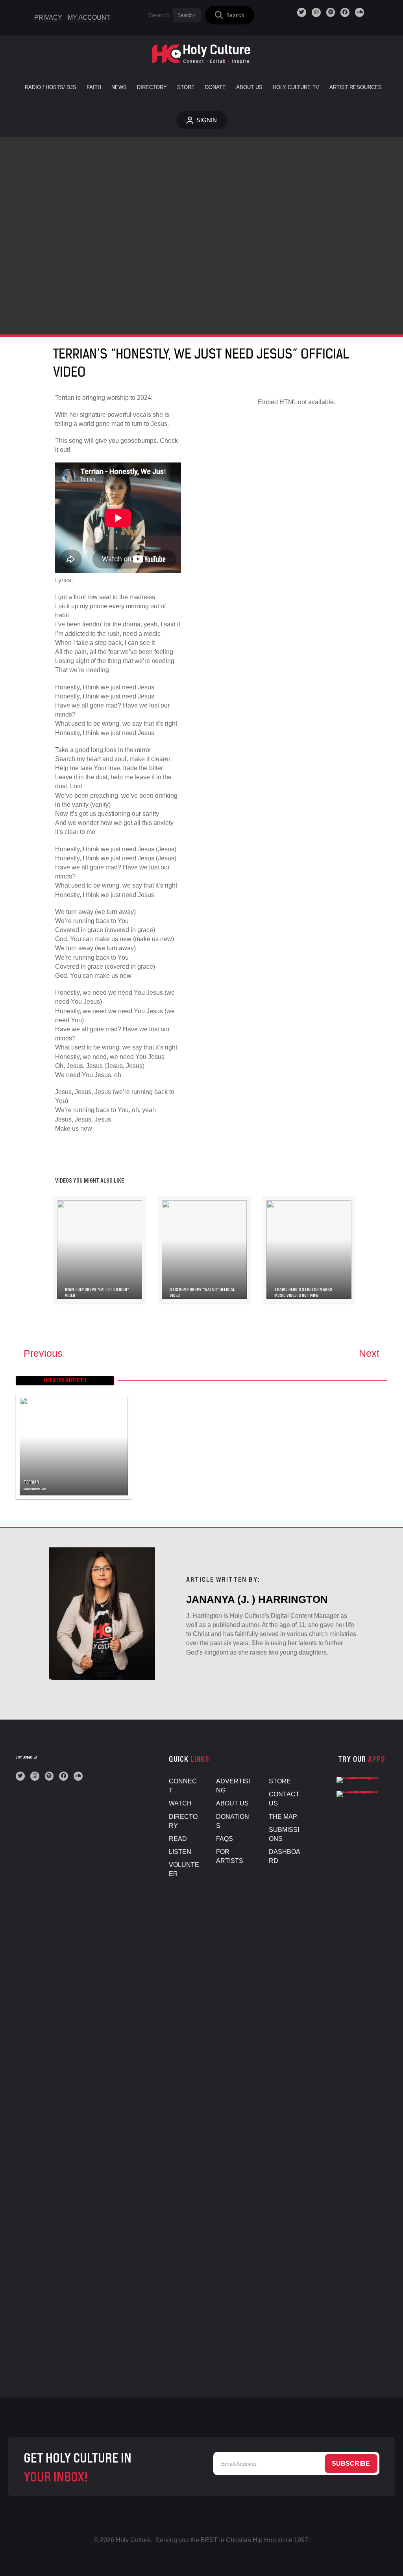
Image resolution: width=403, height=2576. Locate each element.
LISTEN (180, 1852)
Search (159, 15)
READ (178, 1839)
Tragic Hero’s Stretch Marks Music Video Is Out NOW (303, 1293)
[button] (230, 15)
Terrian (31, 1482)
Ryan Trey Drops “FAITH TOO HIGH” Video (97, 1293)
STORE (280, 1781)
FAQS (225, 1839)
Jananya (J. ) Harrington (257, 1599)
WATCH (180, 1803)
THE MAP (283, 1817)
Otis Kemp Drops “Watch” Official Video (202, 1293)
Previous (43, 1353)
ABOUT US (232, 1803)
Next (369, 1353)
